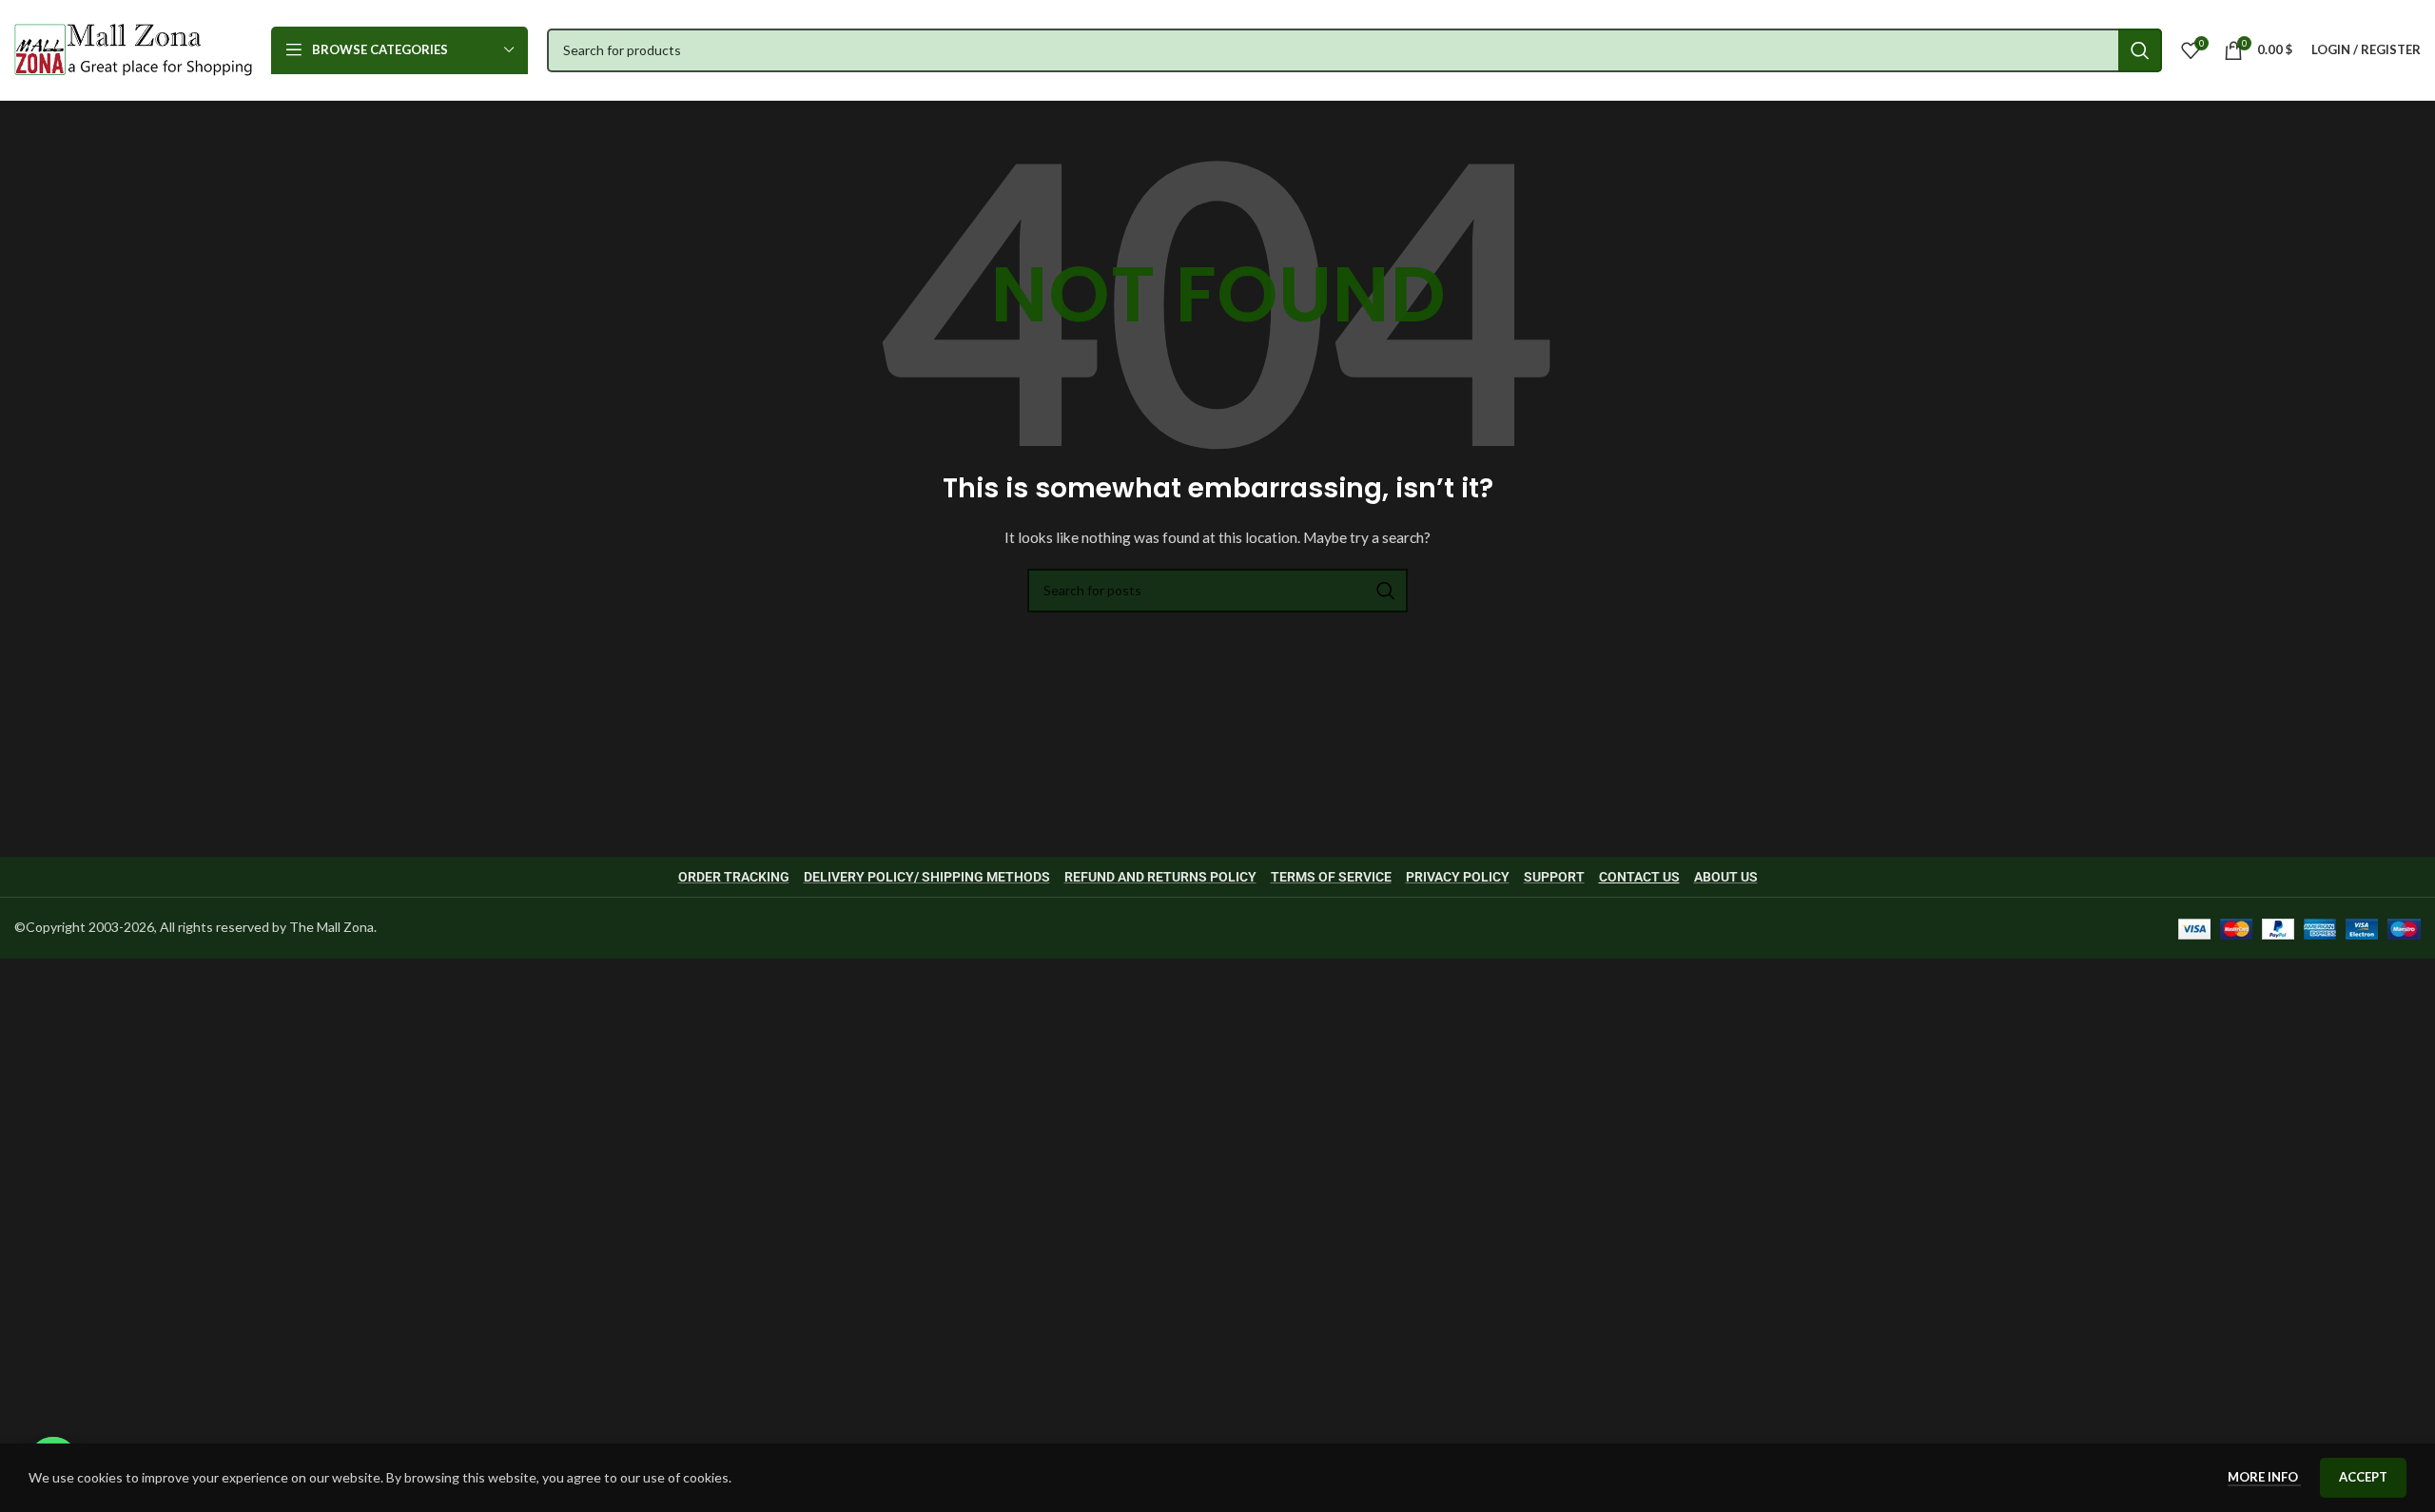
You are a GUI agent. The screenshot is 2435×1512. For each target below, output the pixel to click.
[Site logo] (133, 48)
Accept (2363, 1477)
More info (2264, 1477)
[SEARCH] (2140, 50)
